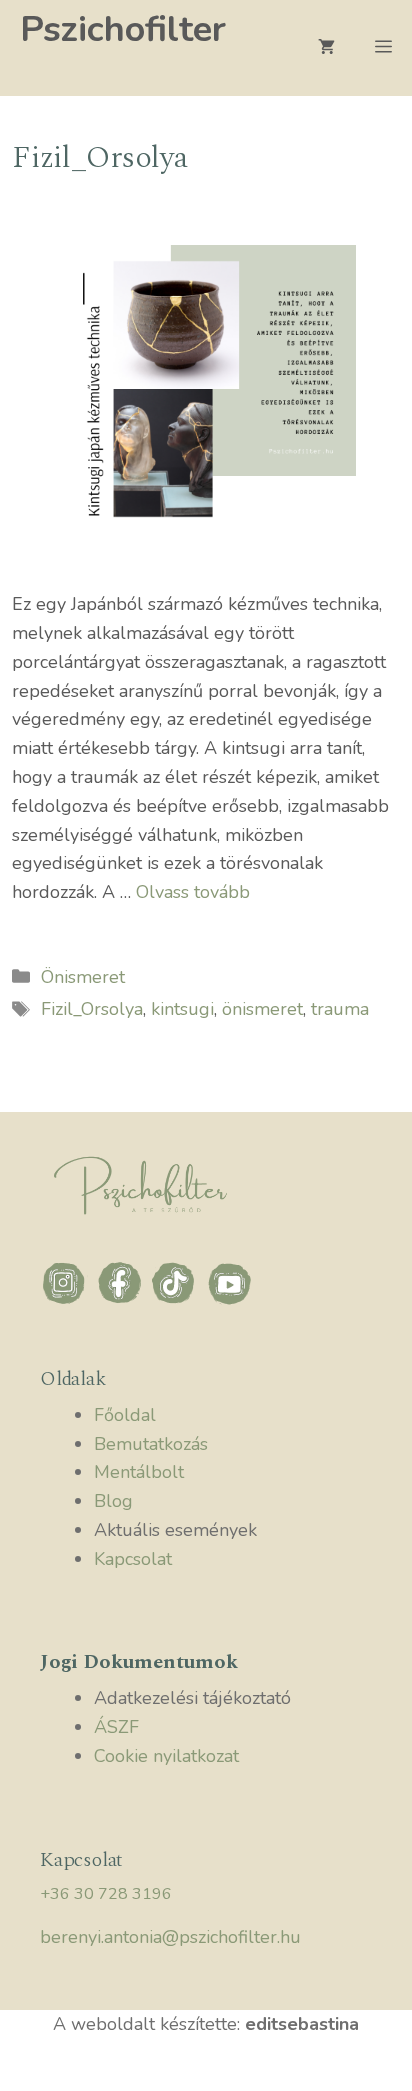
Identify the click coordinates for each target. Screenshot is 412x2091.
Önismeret (83, 977)
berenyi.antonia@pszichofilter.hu (170, 1937)
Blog (113, 1501)
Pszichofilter (123, 29)
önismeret (262, 1009)
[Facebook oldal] (122, 1302)
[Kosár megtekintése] (326, 48)
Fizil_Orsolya (92, 1009)
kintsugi (182, 1009)
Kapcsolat (133, 1559)
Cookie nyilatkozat (166, 1756)
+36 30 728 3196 (106, 1894)
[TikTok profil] (177, 1302)
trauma (340, 1009)
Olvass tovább (193, 892)
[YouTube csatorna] (230, 1302)
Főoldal (125, 1415)
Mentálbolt (139, 1472)
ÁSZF (116, 1727)
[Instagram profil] (67, 1302)
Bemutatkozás (151, 1444)
